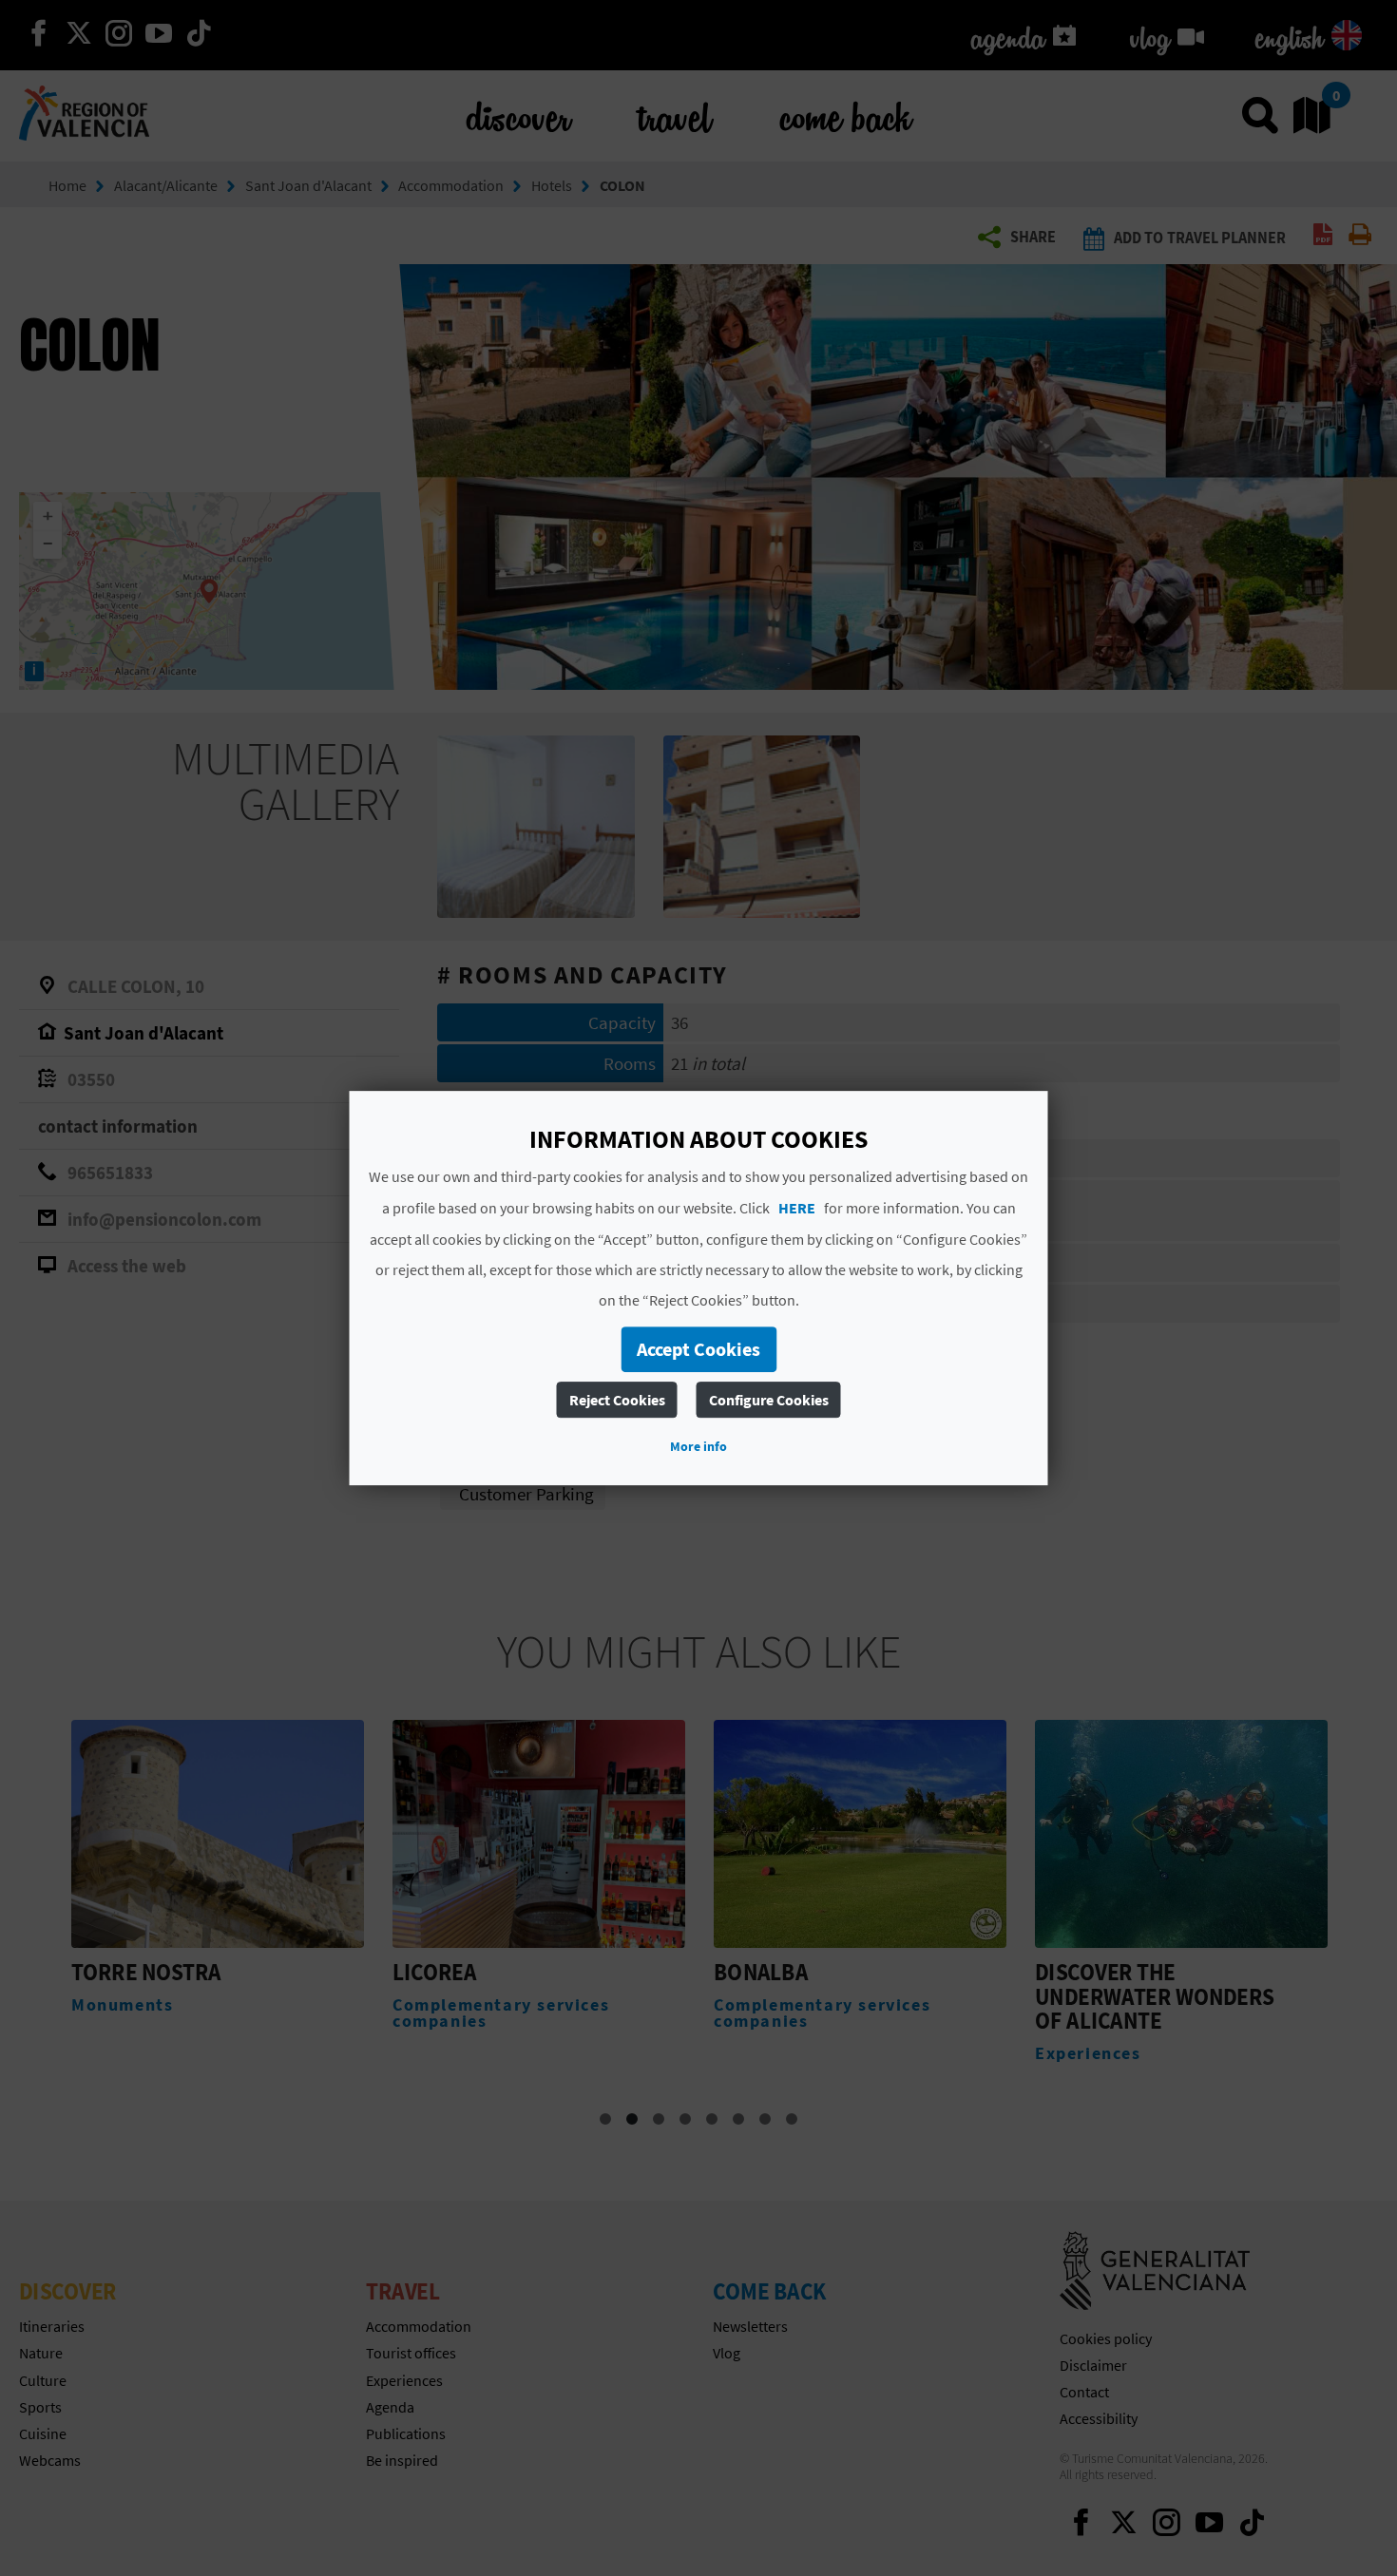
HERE (797, 1208)
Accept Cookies (698, 1349)
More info (698, 1446)
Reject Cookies (617, 1400)
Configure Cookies (769, 1400)
